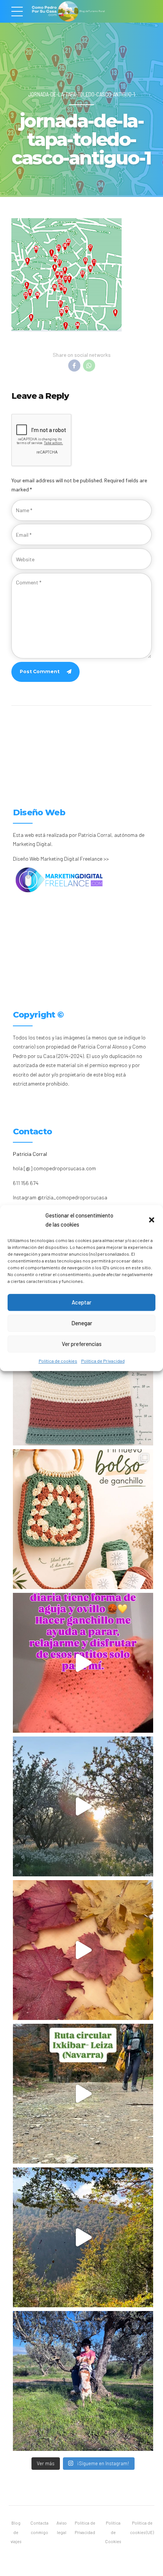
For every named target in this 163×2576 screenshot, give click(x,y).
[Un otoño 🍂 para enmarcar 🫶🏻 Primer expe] (83, 1950)
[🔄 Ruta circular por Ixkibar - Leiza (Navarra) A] (83, 2094)
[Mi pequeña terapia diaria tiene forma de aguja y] (83, 1663)
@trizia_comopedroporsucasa (72, 1197)
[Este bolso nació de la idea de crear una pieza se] (83, 1519)
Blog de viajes (16, 2532)
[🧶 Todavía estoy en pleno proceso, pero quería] (83, 1376)
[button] (152, 1220)
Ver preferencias (82, 1344)
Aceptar (81, 1302)
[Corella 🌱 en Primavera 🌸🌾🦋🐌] (83, 1806)
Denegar (82, 1323)
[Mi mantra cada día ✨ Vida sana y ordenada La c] (83, 2381)
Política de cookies (58, 1361)
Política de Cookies (113, 2532)
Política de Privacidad (103, 1361)
